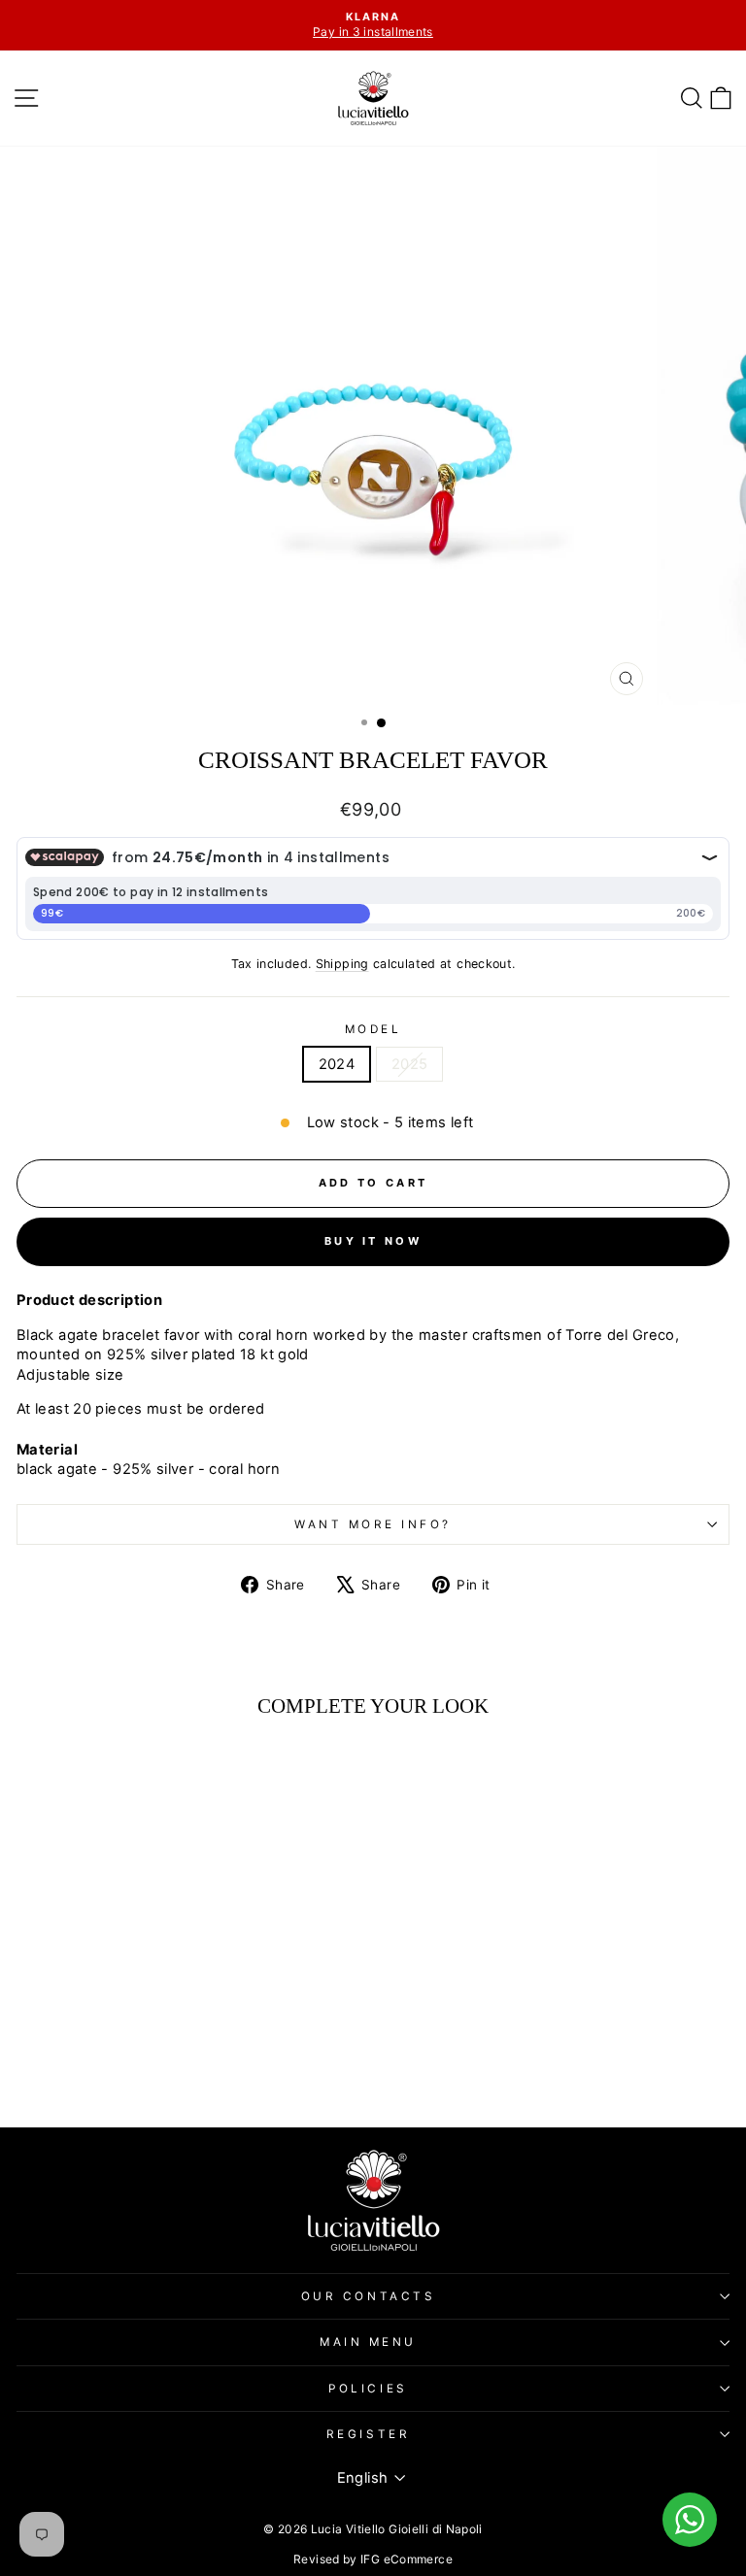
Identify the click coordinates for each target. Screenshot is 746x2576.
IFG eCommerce (407, 2559)
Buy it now (373, 1241)
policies (368, 2389)
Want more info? (373, 1524)
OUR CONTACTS (368, 2296)
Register (368, 2434)
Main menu (368, 2342)
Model (373, 1029)
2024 (337, 1064)
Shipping (342, 964)
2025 (409, 1064)
